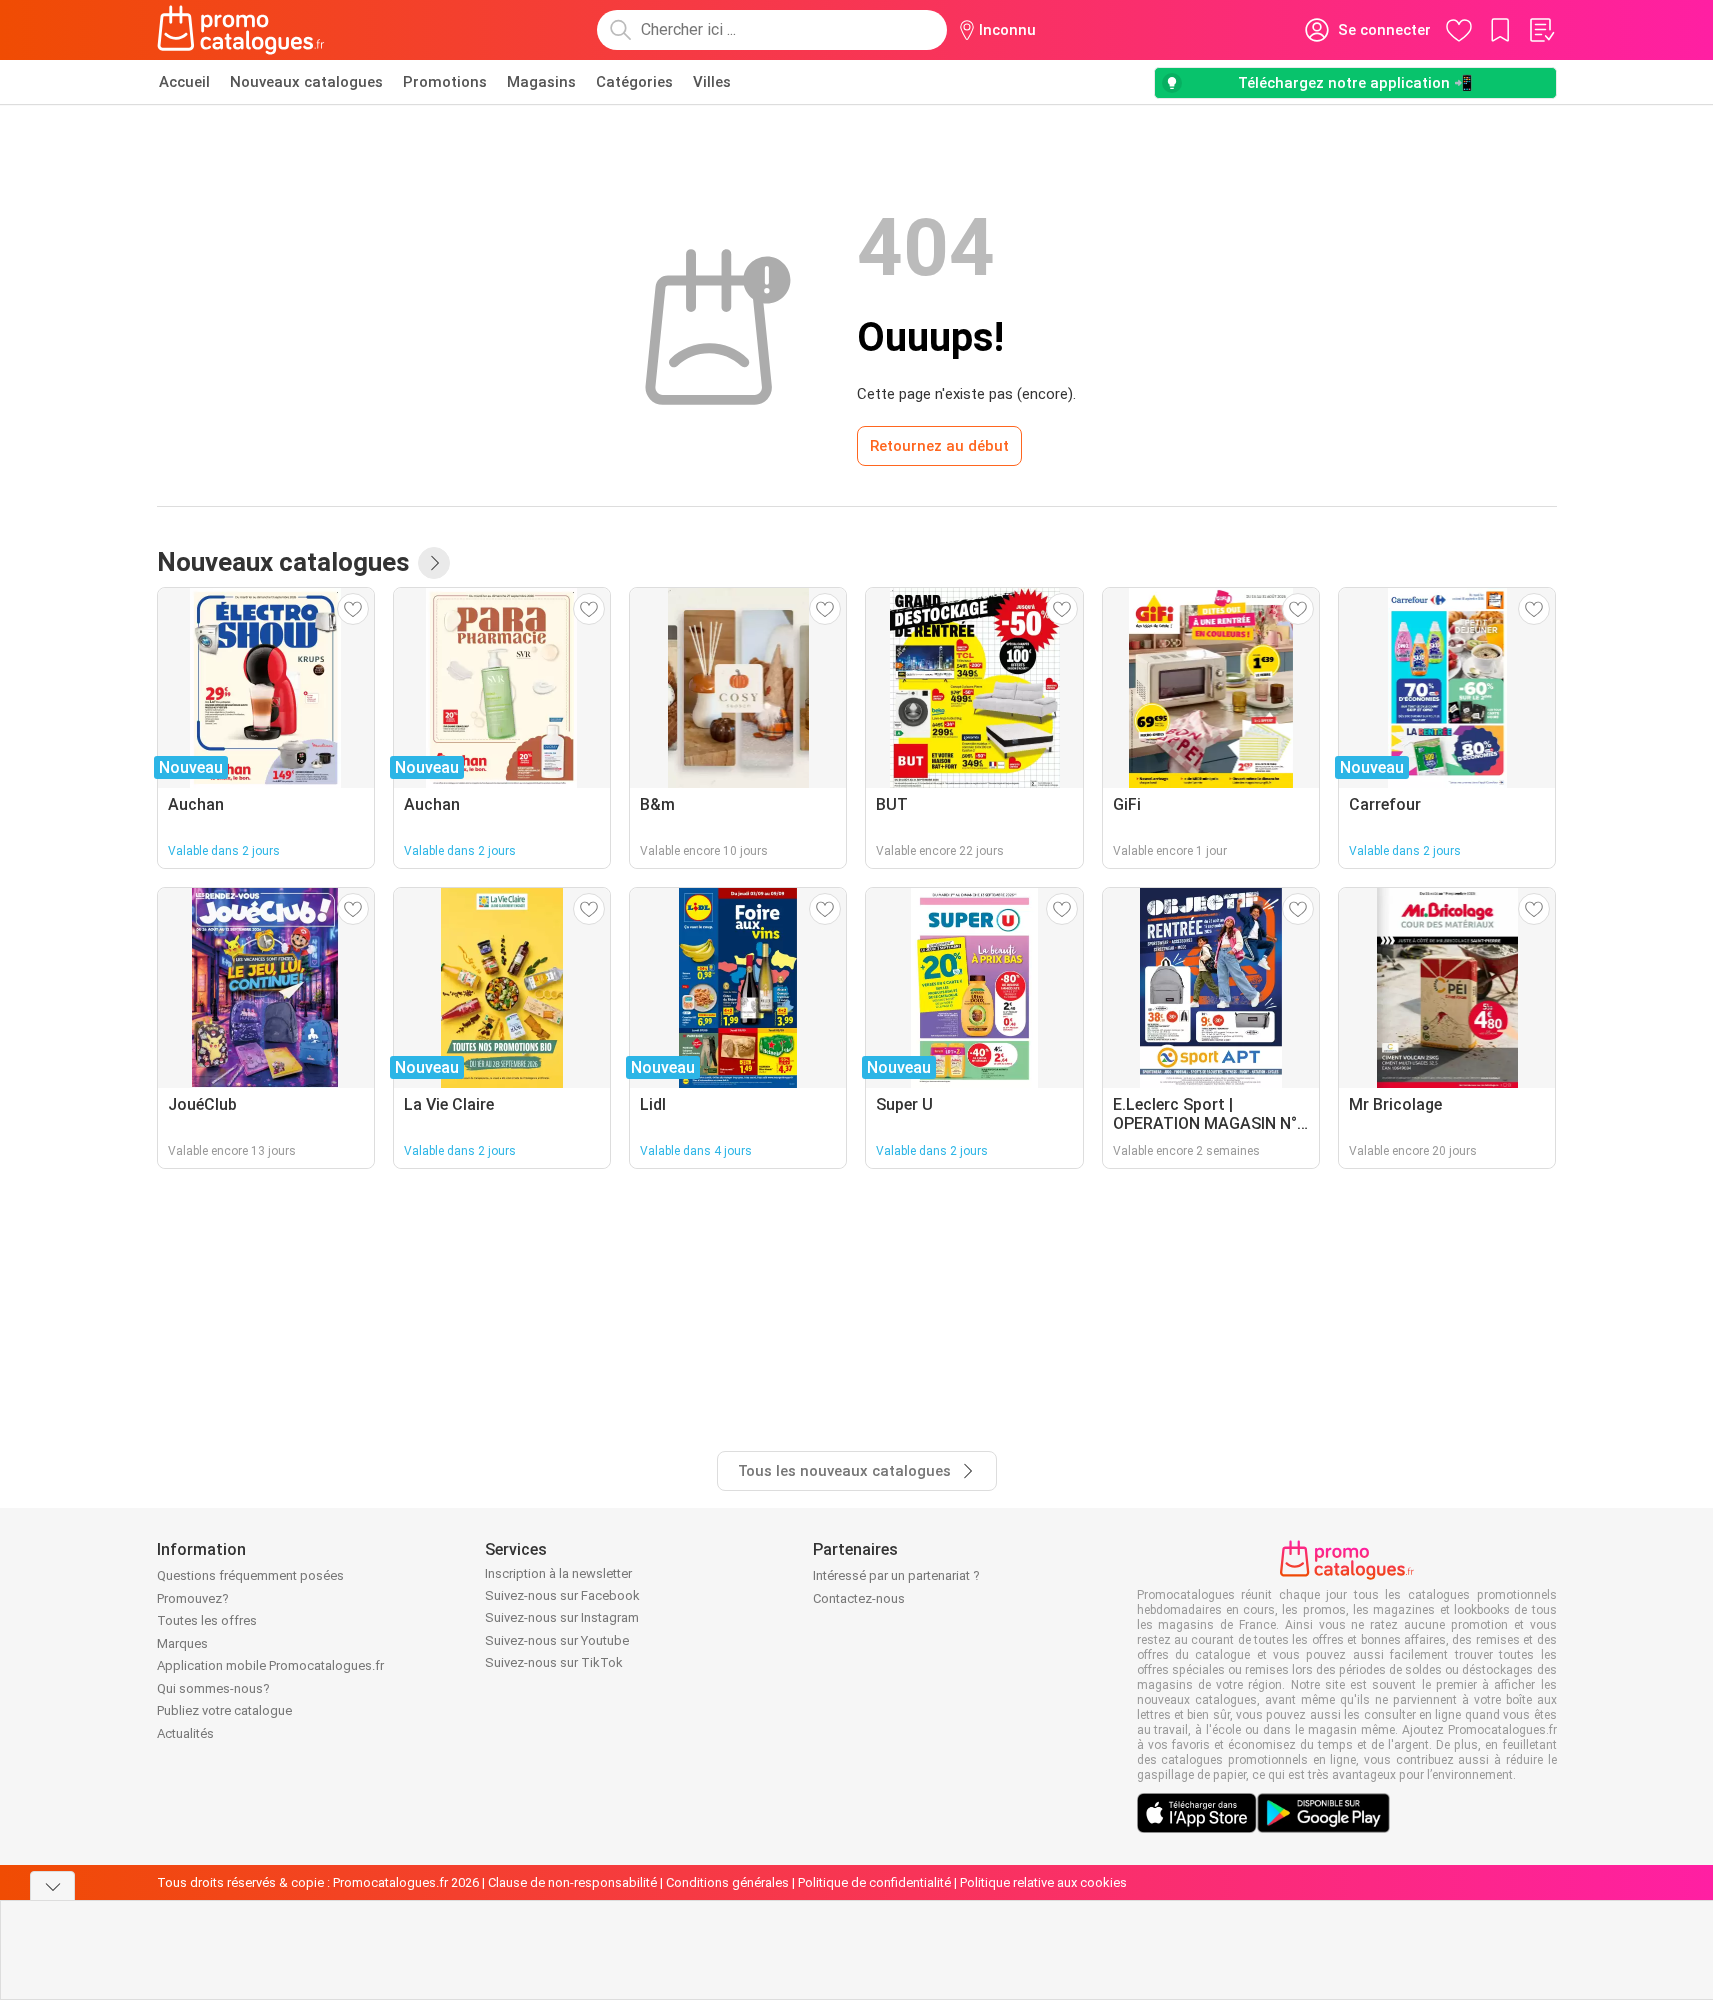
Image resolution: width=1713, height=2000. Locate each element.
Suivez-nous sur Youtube (557, 1640)
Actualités (185, 1733)
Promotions (445, 82)
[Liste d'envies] (1541, 30)
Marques (182, 1643)
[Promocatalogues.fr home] (241, 30)
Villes (712, 82)
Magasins (541, 82)
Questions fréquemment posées (250, 1575)
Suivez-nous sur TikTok (554, 1662)
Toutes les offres (207, 1620)
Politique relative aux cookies (1043, 1882)
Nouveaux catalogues (306, 82)
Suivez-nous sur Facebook (562, 1595)
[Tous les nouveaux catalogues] (434, 563)
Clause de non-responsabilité (572, 1882)
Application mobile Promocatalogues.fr (270, 1665)
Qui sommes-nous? (213, 1688)
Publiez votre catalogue (224, 1710)
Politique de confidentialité (874, 1882)
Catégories (634, 82)
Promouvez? (193, 1598)
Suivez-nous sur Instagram (562, 1617)
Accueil (184, 82)
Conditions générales (727, 1882)
